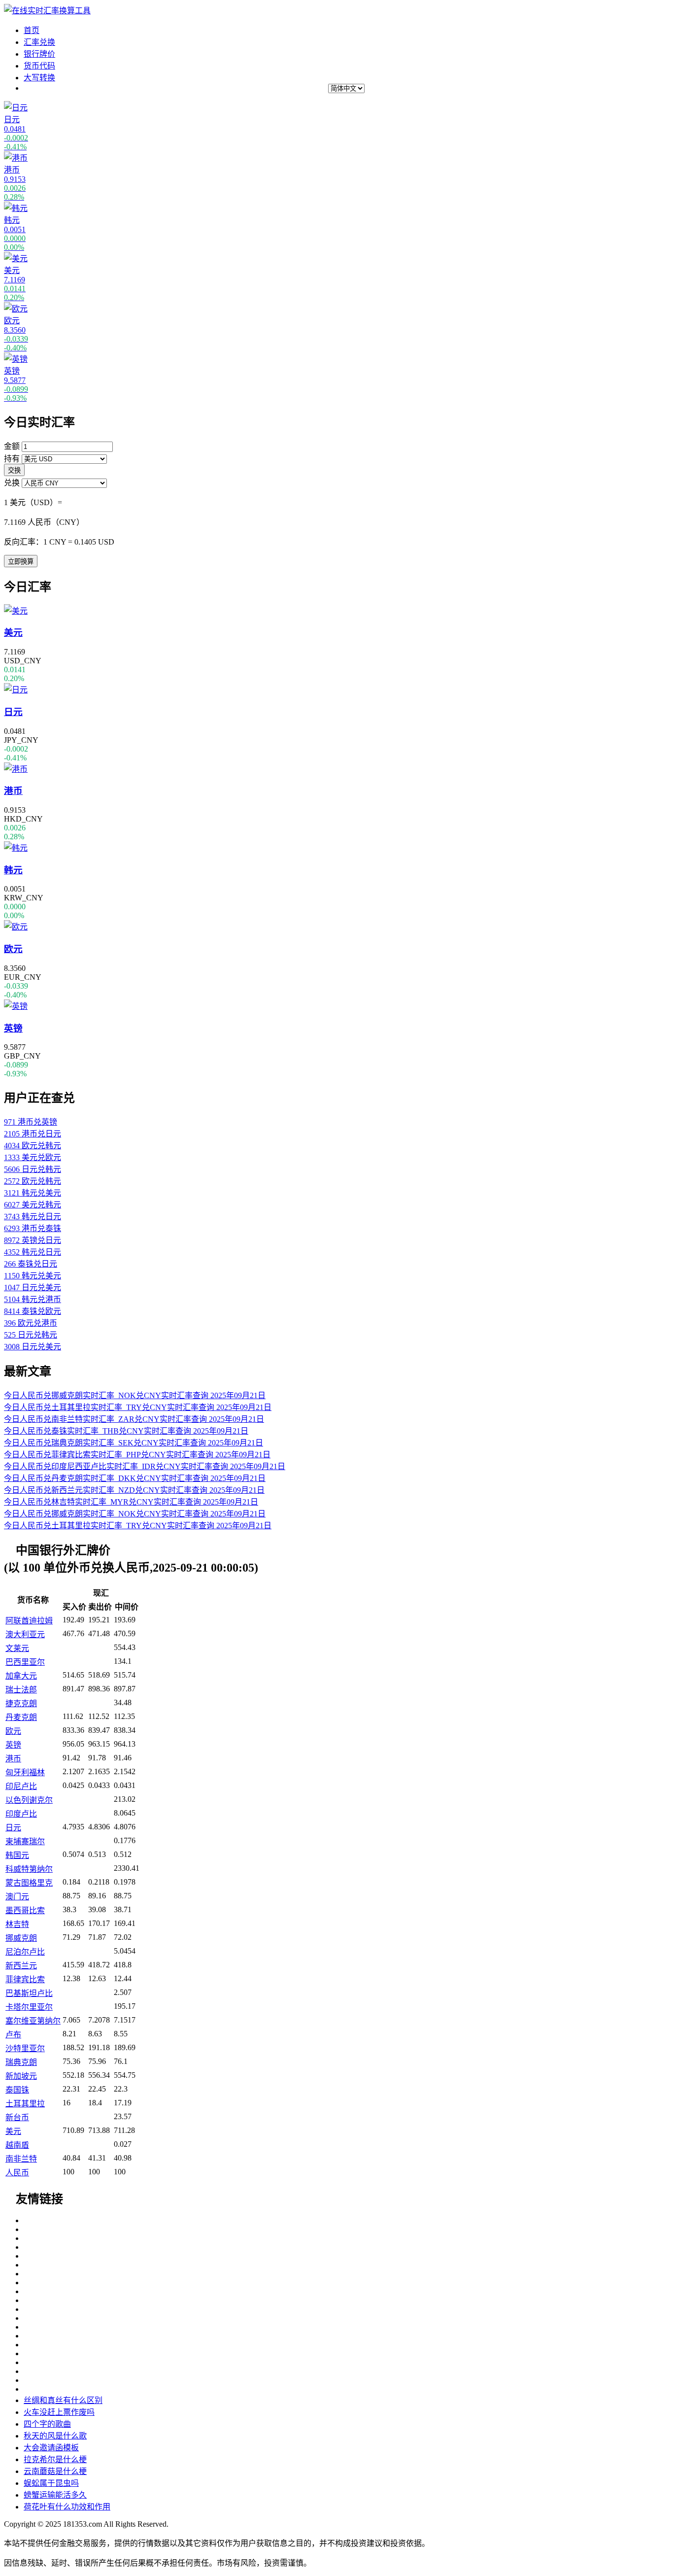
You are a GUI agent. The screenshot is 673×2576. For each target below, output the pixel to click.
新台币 (17, 2117)
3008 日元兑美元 (33, 1347)
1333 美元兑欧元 (33, 1157)
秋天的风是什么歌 (55, 2436)
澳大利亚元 (25, 1634)
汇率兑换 (39, 42)
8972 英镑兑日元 (33, 1240)
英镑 (13, 1745)
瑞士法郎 (21, 1690)
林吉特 (17, 1924)
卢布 (13, 2035)
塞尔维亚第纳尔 (33, 2021)
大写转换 (39, 78)
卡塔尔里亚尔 (29, 2007)
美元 (13, 2131)
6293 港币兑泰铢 (33, 1228)
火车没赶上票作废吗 (59, 2412)
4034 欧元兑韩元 (33, 1146)
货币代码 (39, 66)
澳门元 (17, 1897)
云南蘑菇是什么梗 (55, 2471)
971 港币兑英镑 (31, 1122)
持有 (12, 459)
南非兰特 (21, 2159)
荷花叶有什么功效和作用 (67, 2507)
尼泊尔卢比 (25, 1952)
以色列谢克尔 (29, 1800)
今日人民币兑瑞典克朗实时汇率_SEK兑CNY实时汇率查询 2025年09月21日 (134, 1443)
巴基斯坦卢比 (29, 1993)
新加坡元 (21, 2076)
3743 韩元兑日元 (33, 1217)
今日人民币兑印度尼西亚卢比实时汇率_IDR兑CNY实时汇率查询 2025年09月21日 (145, 1466)
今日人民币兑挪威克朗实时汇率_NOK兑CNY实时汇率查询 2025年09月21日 (135, 1395)
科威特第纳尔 (29, 1869)
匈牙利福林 (25, 1772)
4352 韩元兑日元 (33, 1252)
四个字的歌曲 (47, 2424)
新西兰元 (21, 1966)
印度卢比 (21, 1814)
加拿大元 (21, 1676)
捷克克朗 (21, 1703)
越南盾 (17, 2145)
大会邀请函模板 (51, 2448)
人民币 (17, 2173)
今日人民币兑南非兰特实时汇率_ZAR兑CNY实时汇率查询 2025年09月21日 (134, 1419)
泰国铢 (17, 2090)
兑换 (12, 483)
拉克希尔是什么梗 (55, 2459)
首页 (32, 30)
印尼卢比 (21, 1786)
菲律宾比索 (25, 1979)
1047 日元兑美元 (33, 1288)
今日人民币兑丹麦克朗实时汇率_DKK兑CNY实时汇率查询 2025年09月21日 (135, 1478)
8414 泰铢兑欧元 (33, 1311)
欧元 (13, 1731)
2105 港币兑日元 (33, 1134)
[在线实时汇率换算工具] (47, 11)
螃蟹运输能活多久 (55, 2495)
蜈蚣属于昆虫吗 (51, 2483)
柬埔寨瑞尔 (25, 1841)
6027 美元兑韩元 (33, 1205)
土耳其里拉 (25, 2104)
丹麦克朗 (21, 1717)
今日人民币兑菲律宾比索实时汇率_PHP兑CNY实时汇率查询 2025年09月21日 (137, 1455)
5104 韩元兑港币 (33, 1299)
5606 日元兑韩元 (33, 1169)
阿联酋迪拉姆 (29, 1621)
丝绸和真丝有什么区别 (63, 2400)
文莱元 (17, 1648)
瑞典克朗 (21, 2062)
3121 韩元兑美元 (33, 1193)
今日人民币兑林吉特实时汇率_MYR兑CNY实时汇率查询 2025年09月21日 (131, 1502)
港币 (13, 1759)
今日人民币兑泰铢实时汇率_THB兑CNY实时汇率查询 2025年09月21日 (126, 1431)
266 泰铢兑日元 (31, 1264)
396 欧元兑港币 (31, 1323)
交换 (14, 470)
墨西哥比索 (25, 1910)
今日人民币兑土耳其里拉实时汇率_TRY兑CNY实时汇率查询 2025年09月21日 (138, 1407)
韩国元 (17, 1855)
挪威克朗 (21, 1938)
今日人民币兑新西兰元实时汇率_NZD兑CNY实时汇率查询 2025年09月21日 (134, 1490)
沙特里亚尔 (25, 2048)
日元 (13, 1828)
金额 (12, 446)
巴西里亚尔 (25, 1662)
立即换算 (21, 562)
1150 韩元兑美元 (33, 1276)
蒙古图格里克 (29, 1883)
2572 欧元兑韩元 (33, 1181)
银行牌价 (39, 54)
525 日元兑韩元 (31, 1335)
